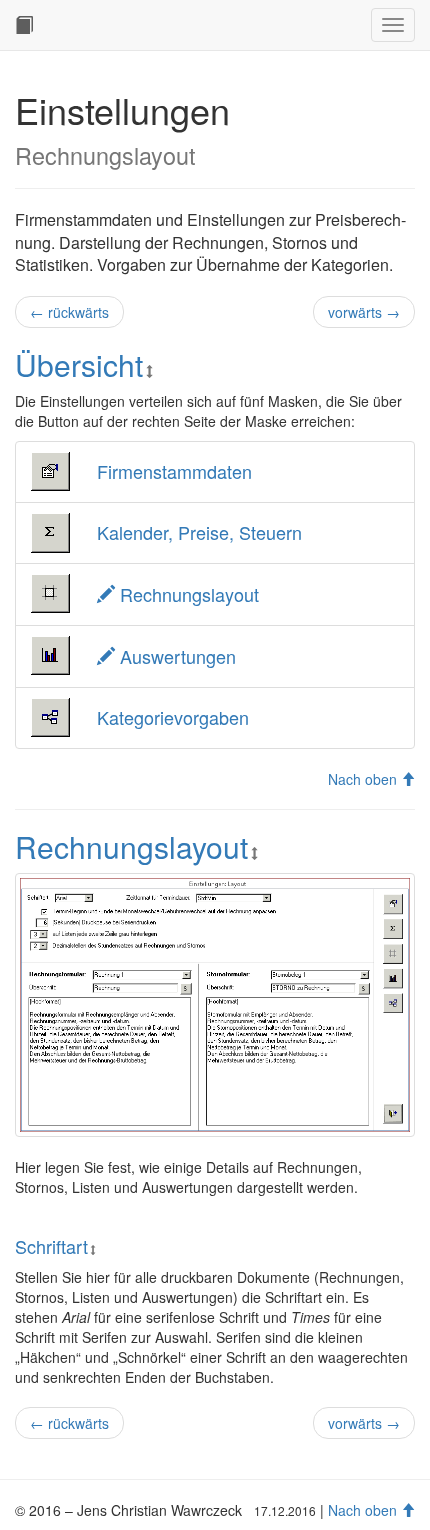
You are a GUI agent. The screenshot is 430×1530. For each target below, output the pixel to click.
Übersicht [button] (79, 364)
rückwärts (69, 312)
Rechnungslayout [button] (131, 846)
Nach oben (364, 779)
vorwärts (364, 312)
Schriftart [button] (51, 1246)
